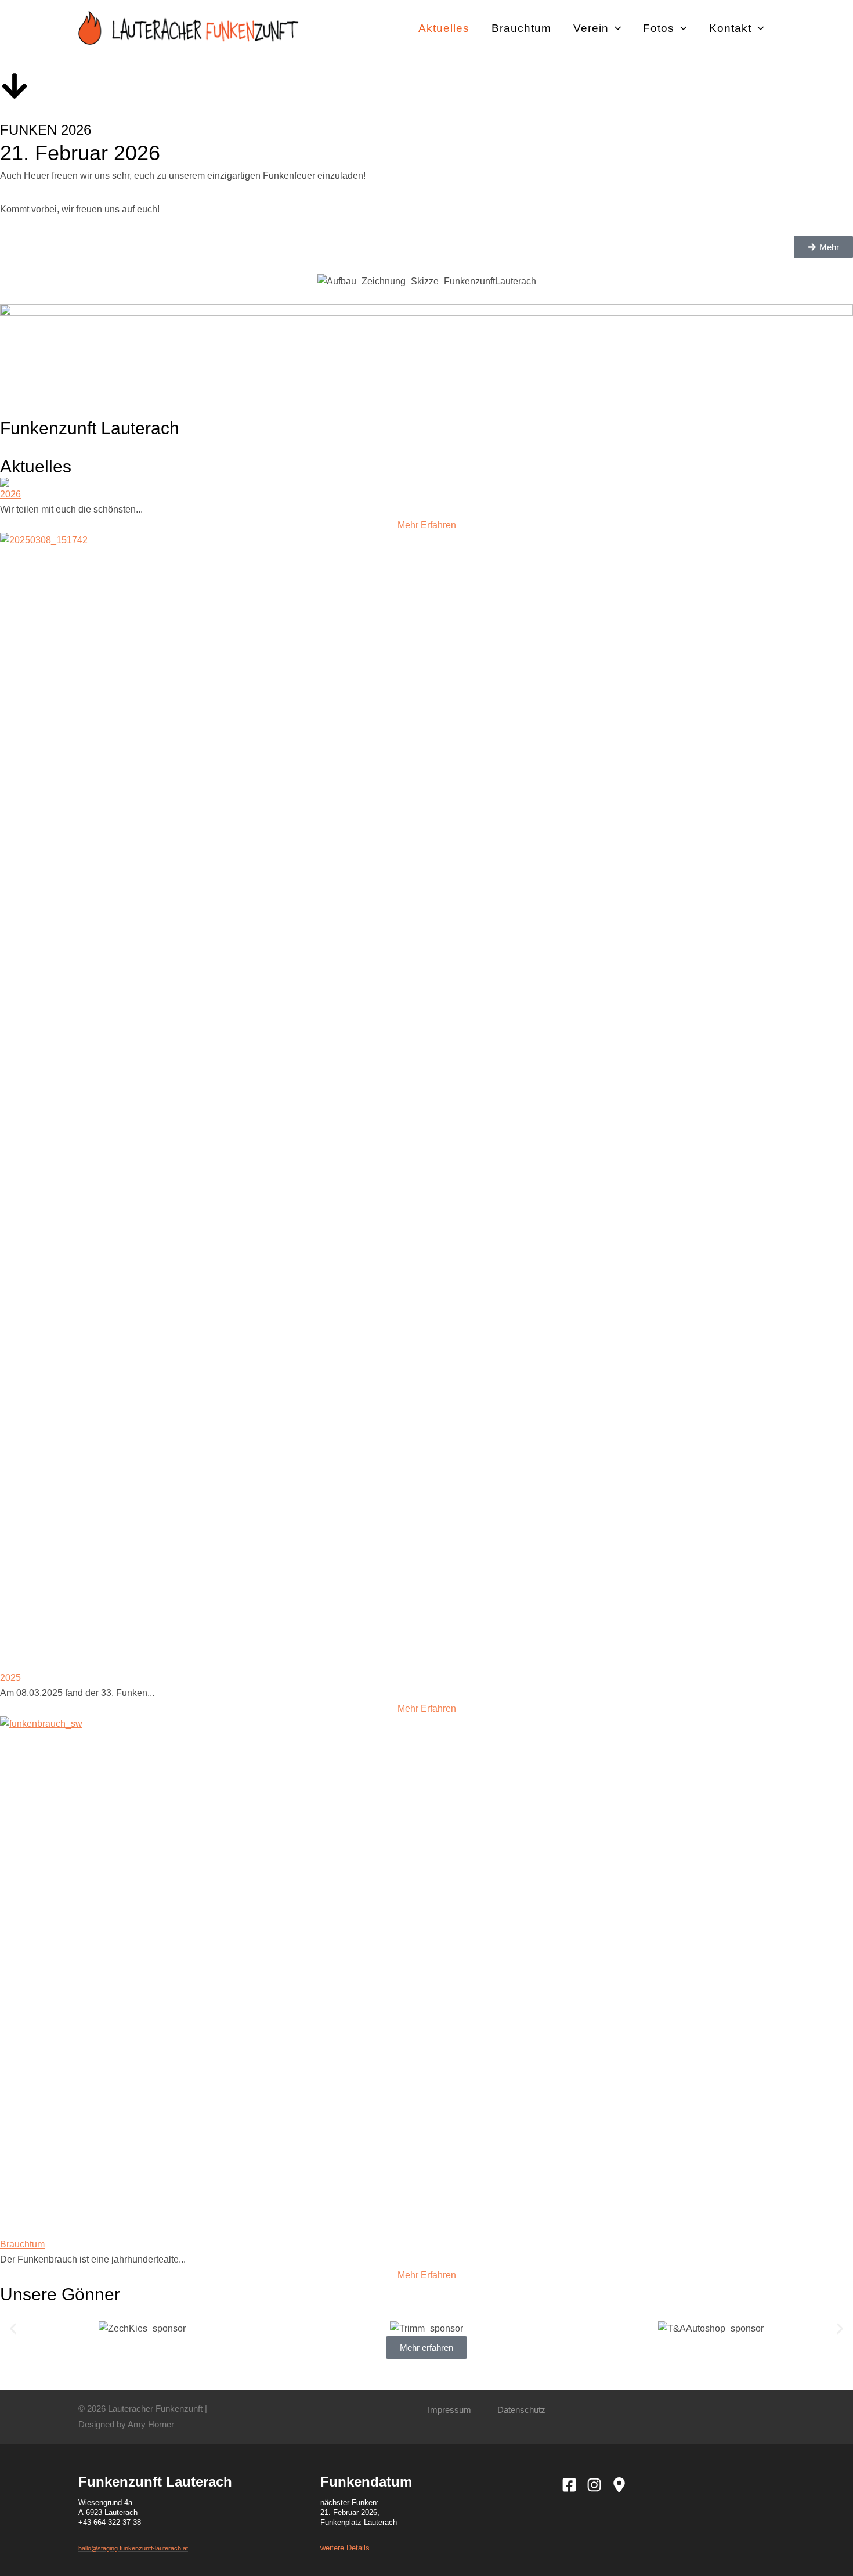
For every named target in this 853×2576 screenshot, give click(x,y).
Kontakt (730, 27)
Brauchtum (521, 27)
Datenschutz (521, 2410)
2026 (10, 494)
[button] (615, 28)
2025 (10, 1678)
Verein (591, 27)
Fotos (659, 27)
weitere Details (345, 2548)
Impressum (449, 2410)
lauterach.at (171, 2548)
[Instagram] (594, 2485)
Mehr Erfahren (427, 525)
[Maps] (619, 2485)
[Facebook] (569, 2485)
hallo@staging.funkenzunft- (117, 2548)
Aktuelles (444, 27)
